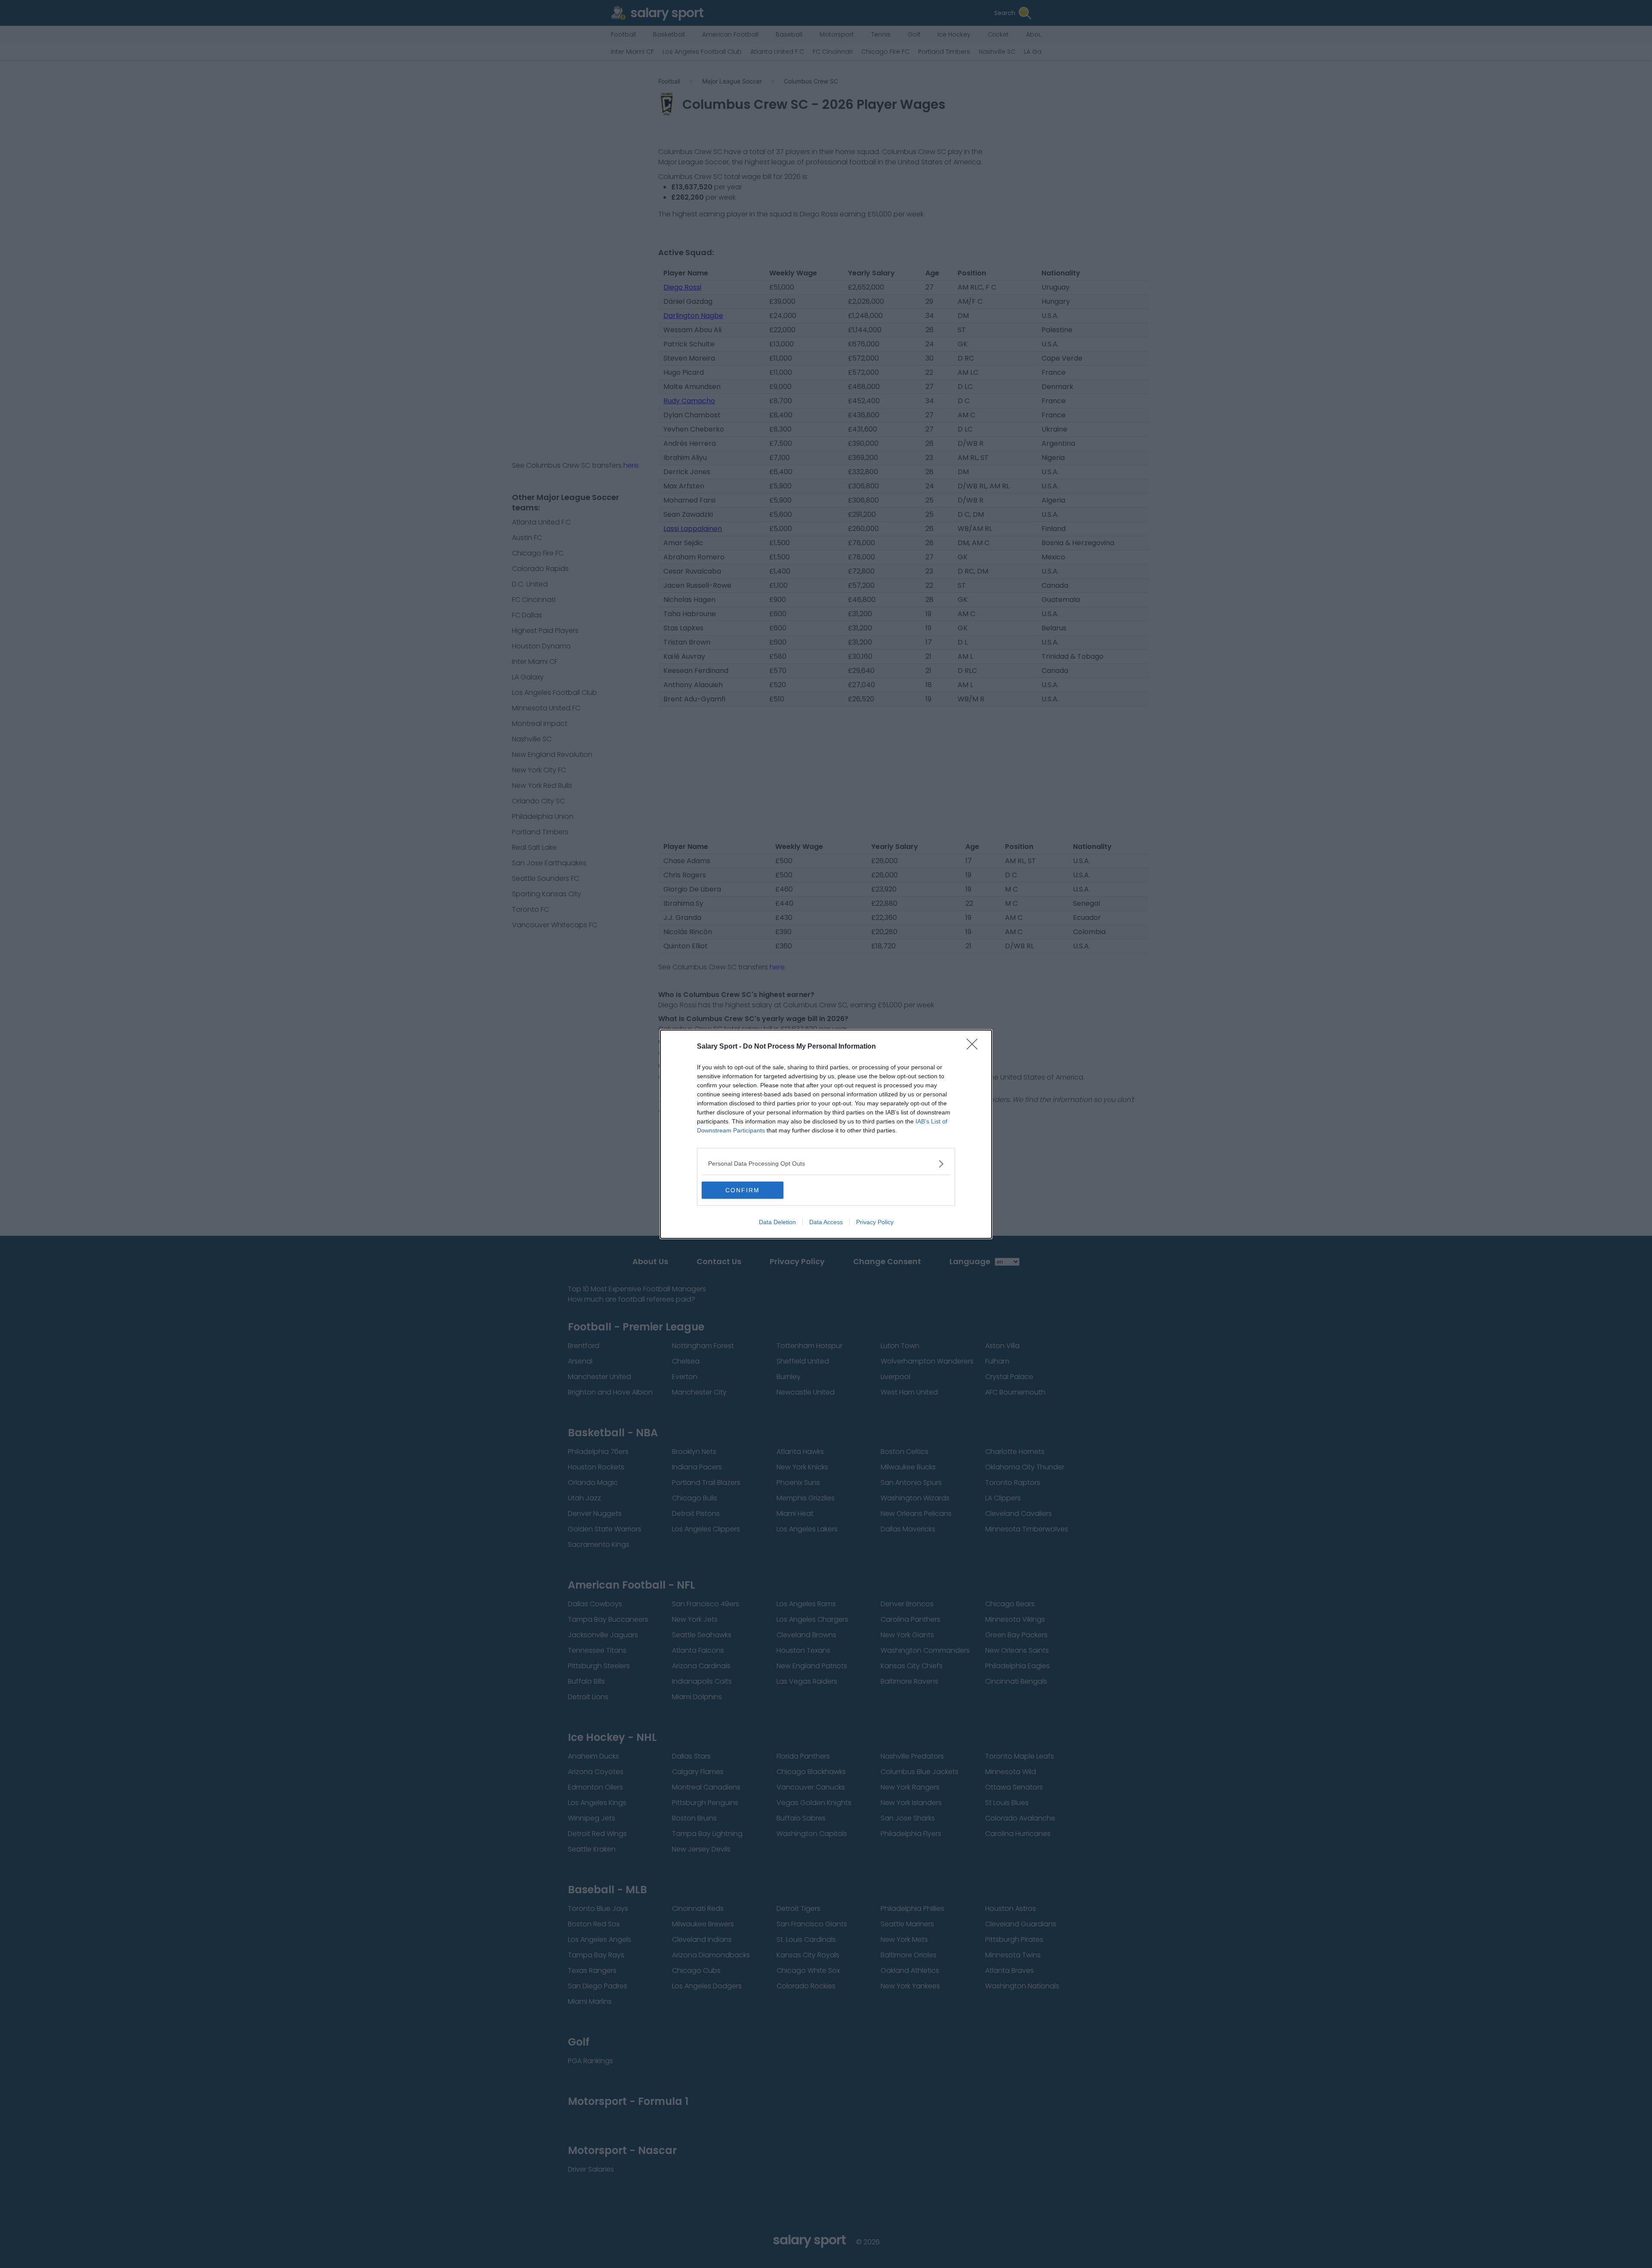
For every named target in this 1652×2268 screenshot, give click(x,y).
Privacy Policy (875, 1222)
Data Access (826, 1222)
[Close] (975, 1047)
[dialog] (826, 1134)
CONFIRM (743, 1190)
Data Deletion (777, 1222)
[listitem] (826, 1164)
